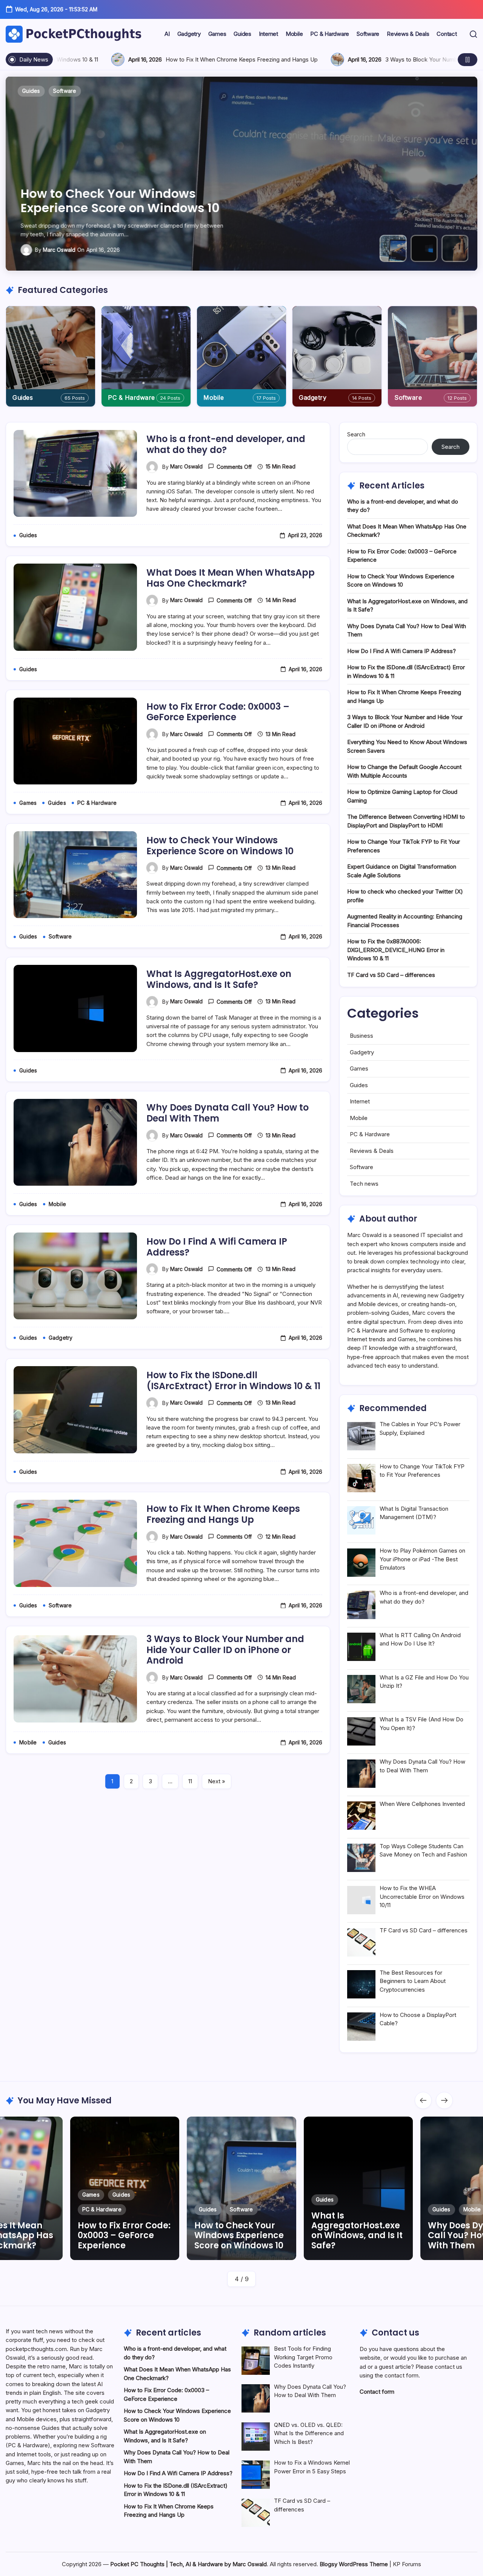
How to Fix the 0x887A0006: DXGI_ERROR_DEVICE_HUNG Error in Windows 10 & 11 (396, 950)
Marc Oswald (59, 250)
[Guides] (51, 348)
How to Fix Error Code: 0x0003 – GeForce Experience (218, 712)
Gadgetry (313, 397)
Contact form (377, 2392)
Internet (360, 1101)
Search (356, 434)
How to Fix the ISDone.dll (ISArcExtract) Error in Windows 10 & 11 (233, 1380)
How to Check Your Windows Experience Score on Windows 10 (220, 846)
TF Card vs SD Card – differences (391, 975)
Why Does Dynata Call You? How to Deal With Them (228, 1113)
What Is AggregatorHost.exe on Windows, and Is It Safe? (117, 201)
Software (408, 397)
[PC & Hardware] (146, 348)
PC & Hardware (132, 397)
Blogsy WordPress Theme (354, 2564)
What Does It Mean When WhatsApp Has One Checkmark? (231, 578)
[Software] (432, 348)
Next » (217, 1781)
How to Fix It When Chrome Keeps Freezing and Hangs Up (223, 1514)
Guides (23, 397)
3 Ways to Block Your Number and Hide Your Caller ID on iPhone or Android (225, 1650)
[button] (473, 34)
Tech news (364, 1184)
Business (361, 1036)
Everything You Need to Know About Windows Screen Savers (205, 59)
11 (190, 1781)
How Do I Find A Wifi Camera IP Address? (217, 1247)
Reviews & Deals (372, 1151)
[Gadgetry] (337, 348)
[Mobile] (241, 348)
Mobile (214, 397)
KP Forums (407, 2564)
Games (359, 1068)
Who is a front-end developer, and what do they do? (226, 444)
